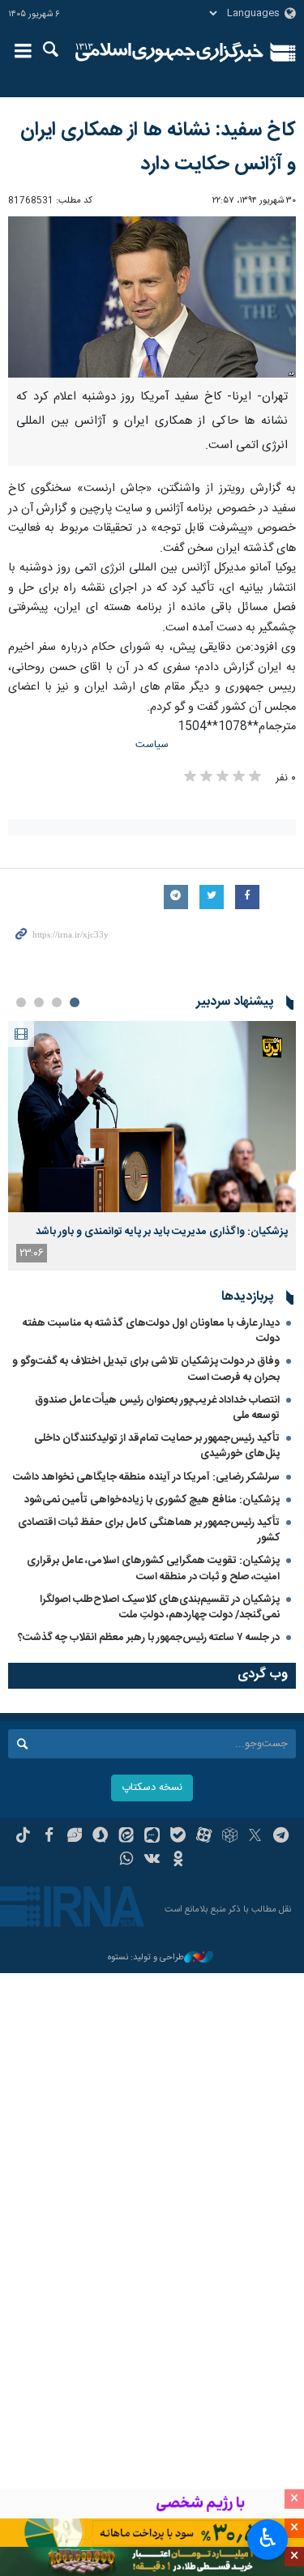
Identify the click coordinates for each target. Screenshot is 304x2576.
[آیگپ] (152, 1837)
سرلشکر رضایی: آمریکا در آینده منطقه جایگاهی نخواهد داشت (146, 1477)
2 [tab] (57, 1002)
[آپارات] (204, 1837)
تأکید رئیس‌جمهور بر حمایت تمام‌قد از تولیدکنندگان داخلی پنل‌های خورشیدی (157, 1446)
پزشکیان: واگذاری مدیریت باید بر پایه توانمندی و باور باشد (162, 1232)
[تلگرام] (281, 1837)
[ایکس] (255, 1837)
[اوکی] (178, 1860)
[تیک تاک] (23, 1837)
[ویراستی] (75, 1837)
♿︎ (268, 2538)
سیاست (152, 745)
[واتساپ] (126, 1860)
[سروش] (100, 1837)
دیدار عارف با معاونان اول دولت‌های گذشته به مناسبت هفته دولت (151, 1331)
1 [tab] (75, 1002)
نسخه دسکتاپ (152, 1788)
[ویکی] (152, 1860)
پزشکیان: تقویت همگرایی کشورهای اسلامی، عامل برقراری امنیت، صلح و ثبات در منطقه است (153, 1568)
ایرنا (170, 53)
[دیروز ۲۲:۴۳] (152, 1117)
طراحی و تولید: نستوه (146, 1958)
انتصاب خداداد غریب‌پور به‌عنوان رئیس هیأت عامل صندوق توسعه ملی (157, 1408)
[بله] (178, 1837)
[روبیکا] (230, 1837)
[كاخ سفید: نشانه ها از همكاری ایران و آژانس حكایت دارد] (152, 297)
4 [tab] (21, 1002)
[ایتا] (126, 1837)
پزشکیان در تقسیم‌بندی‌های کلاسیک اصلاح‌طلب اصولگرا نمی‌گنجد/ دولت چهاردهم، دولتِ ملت (160, 1607)
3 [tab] (39, 1002)
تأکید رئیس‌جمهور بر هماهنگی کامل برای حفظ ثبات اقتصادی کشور (149, 1530)
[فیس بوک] (49, 1837)
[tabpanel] (152, 1146)
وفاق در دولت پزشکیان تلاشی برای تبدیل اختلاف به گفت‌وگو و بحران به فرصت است (146, 1369)
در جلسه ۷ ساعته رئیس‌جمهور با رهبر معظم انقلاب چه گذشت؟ (149, 1638)
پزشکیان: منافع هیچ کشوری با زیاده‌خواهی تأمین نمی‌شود (152, 1500)
